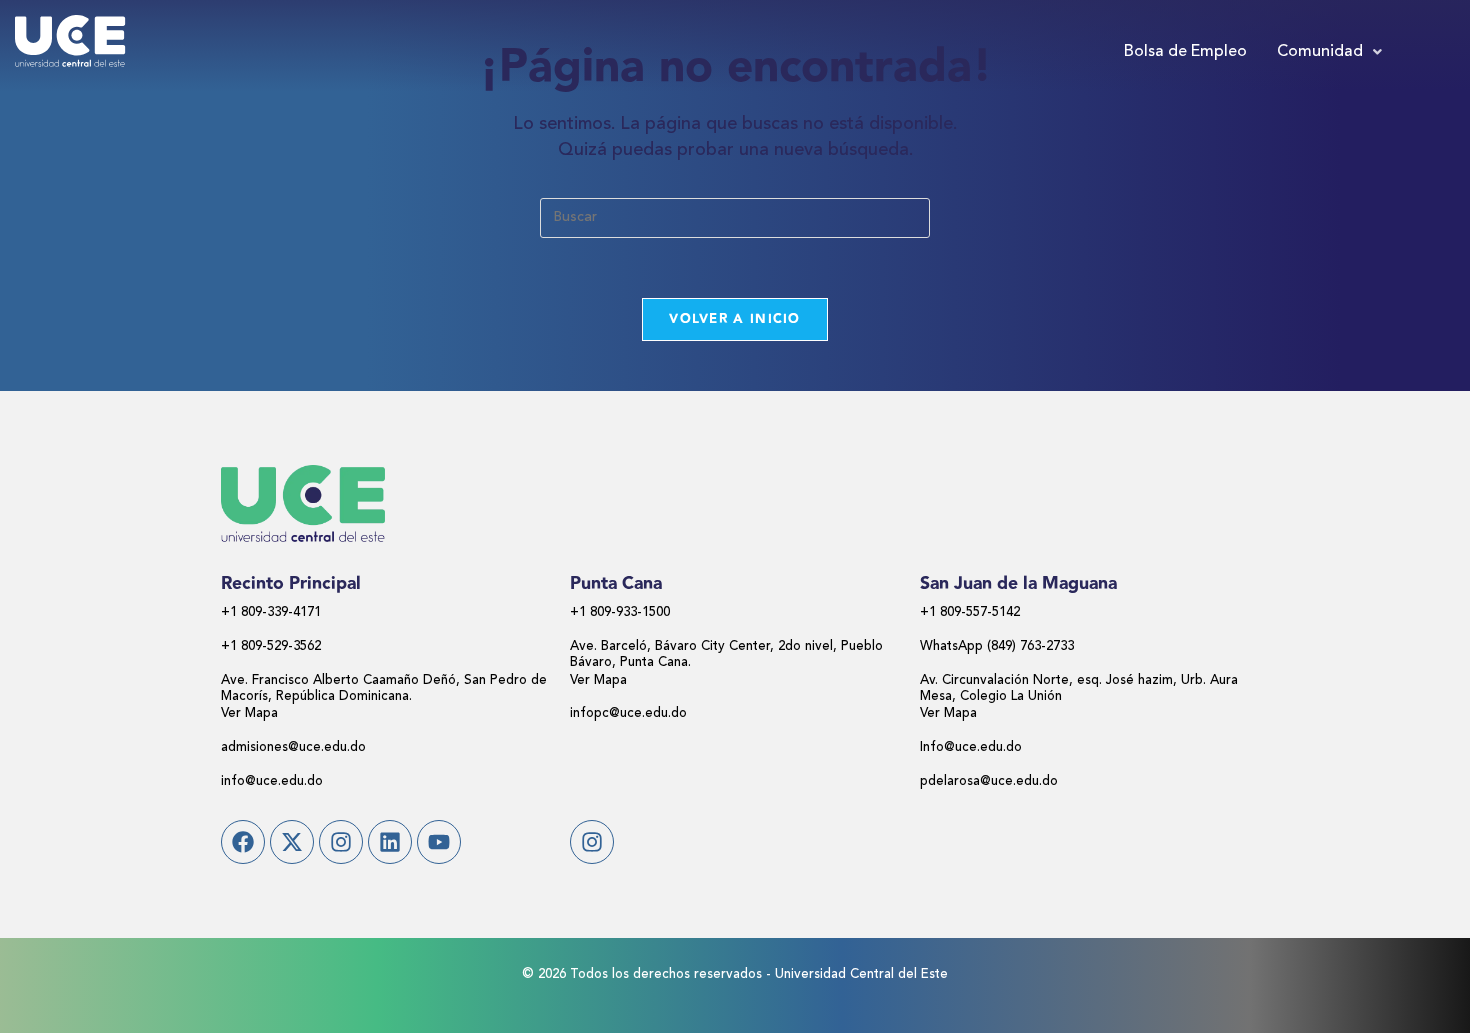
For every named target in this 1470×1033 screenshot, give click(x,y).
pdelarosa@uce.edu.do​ (989, 781)
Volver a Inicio (735, 319)
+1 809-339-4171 (271, 612)
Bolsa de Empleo (1185, 52)
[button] (1329, 52)
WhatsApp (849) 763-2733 (997, 646)
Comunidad (1320, 52)
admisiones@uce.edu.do (293, 747)
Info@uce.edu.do (971, 747)
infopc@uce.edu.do (628, 713)
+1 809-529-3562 (271, 646)
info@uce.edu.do (272, 781)
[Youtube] (439, 842)
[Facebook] (243, 842)
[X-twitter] (292, 842)
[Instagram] (341, 842)
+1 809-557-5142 (970, 612)
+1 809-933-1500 (620, 612)
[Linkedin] (390, 842)
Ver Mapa (249, 713)
